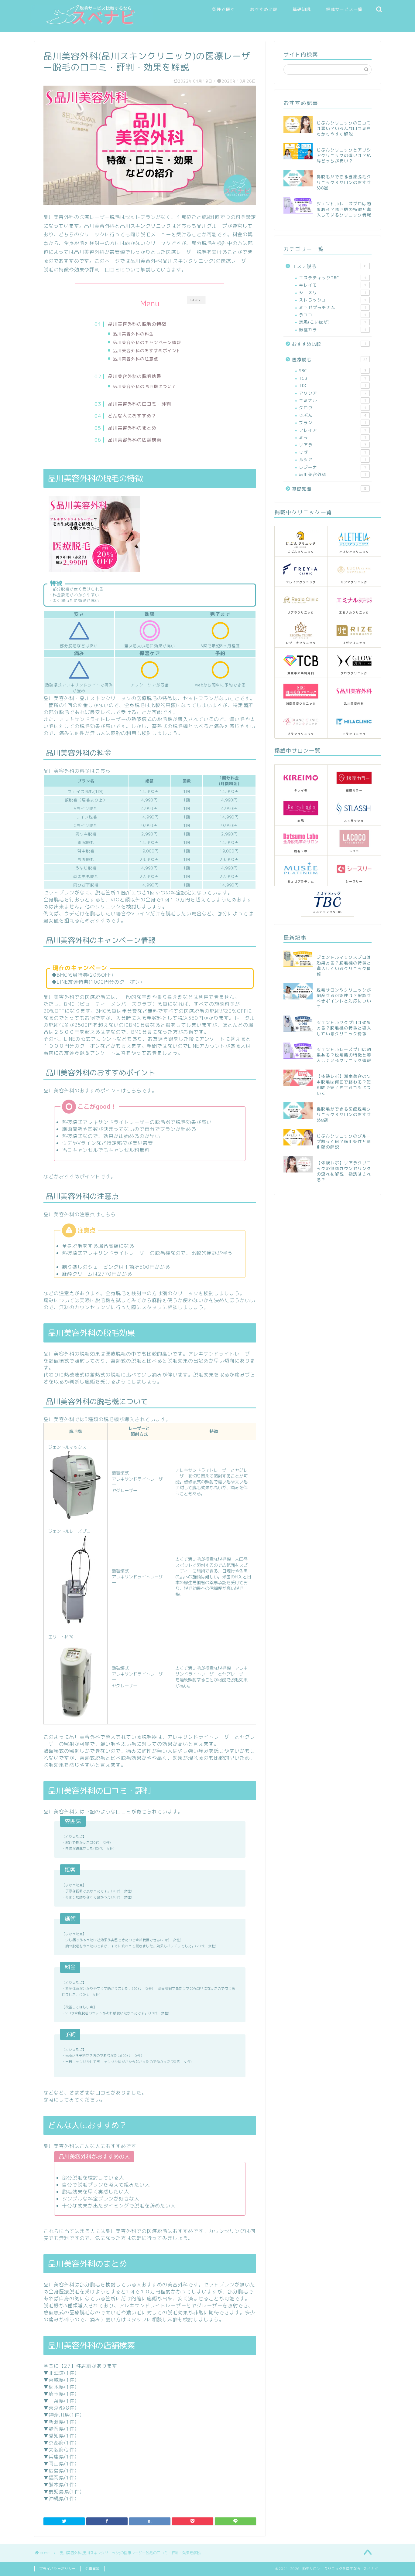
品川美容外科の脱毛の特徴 (137, 324)
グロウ (333, 408)
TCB (333, 378)
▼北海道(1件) (60, 2373)
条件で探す (223, 9)
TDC (333, 385)
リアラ (333, 445)
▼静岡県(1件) (60, 2429)
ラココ (333, 315)
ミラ (333, 437)
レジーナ (333, 467)
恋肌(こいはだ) (333, 322)
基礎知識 (302, 9)
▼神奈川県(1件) (63, 2415)
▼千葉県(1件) (60, 2401)
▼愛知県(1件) (60, 2436)
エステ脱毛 (329, 266)
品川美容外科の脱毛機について (145, 386)
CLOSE (196, 300)
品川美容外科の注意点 (135, 359)
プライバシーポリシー (57, 2569)
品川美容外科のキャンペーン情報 (147, 342)
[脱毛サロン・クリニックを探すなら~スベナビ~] (92, 24)
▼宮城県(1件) (60, 2380)
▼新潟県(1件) (60, 2422)
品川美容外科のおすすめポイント (147, 350)
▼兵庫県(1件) (60, 2457)
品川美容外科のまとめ (132, 428)
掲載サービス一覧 (344, 9)
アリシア (333, 393)
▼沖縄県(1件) (60, 2499)
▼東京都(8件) (60, 2408)
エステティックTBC (333, 278)
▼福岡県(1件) (60, 2478)
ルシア (333, 459)
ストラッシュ (333, 300)
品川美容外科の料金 (133, 334)
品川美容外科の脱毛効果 (135, 376)
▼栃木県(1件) (60, 2387)
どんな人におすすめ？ (132, 416)
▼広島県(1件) (60, 2471)
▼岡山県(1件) (60, 2464)
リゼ (333, 452)
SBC (333, 371)
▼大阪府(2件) (60, 2450)
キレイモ (333, 285)
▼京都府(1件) (60, 2443)
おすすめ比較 (264, 9)
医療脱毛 (330, 360)
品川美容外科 (333, 474)
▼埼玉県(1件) (60, 2394)
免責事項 (92, 2569)
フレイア (333, 430)
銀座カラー (333, 330)
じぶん (333, 415)
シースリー (333, 293)
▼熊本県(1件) (60, 2485)
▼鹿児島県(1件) (63, 2492)
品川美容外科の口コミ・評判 (139, 404)
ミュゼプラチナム (333, 307)
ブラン (333, 422)
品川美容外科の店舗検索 (135, 440)
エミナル (333, 400)
